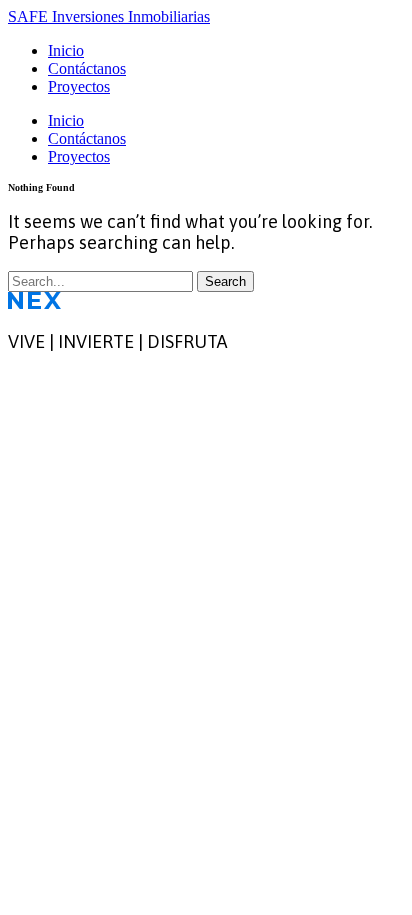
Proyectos (79, 86)
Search (225, 281)
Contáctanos (87, 68)
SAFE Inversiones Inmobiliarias (109, 16)
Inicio (66, 50)
